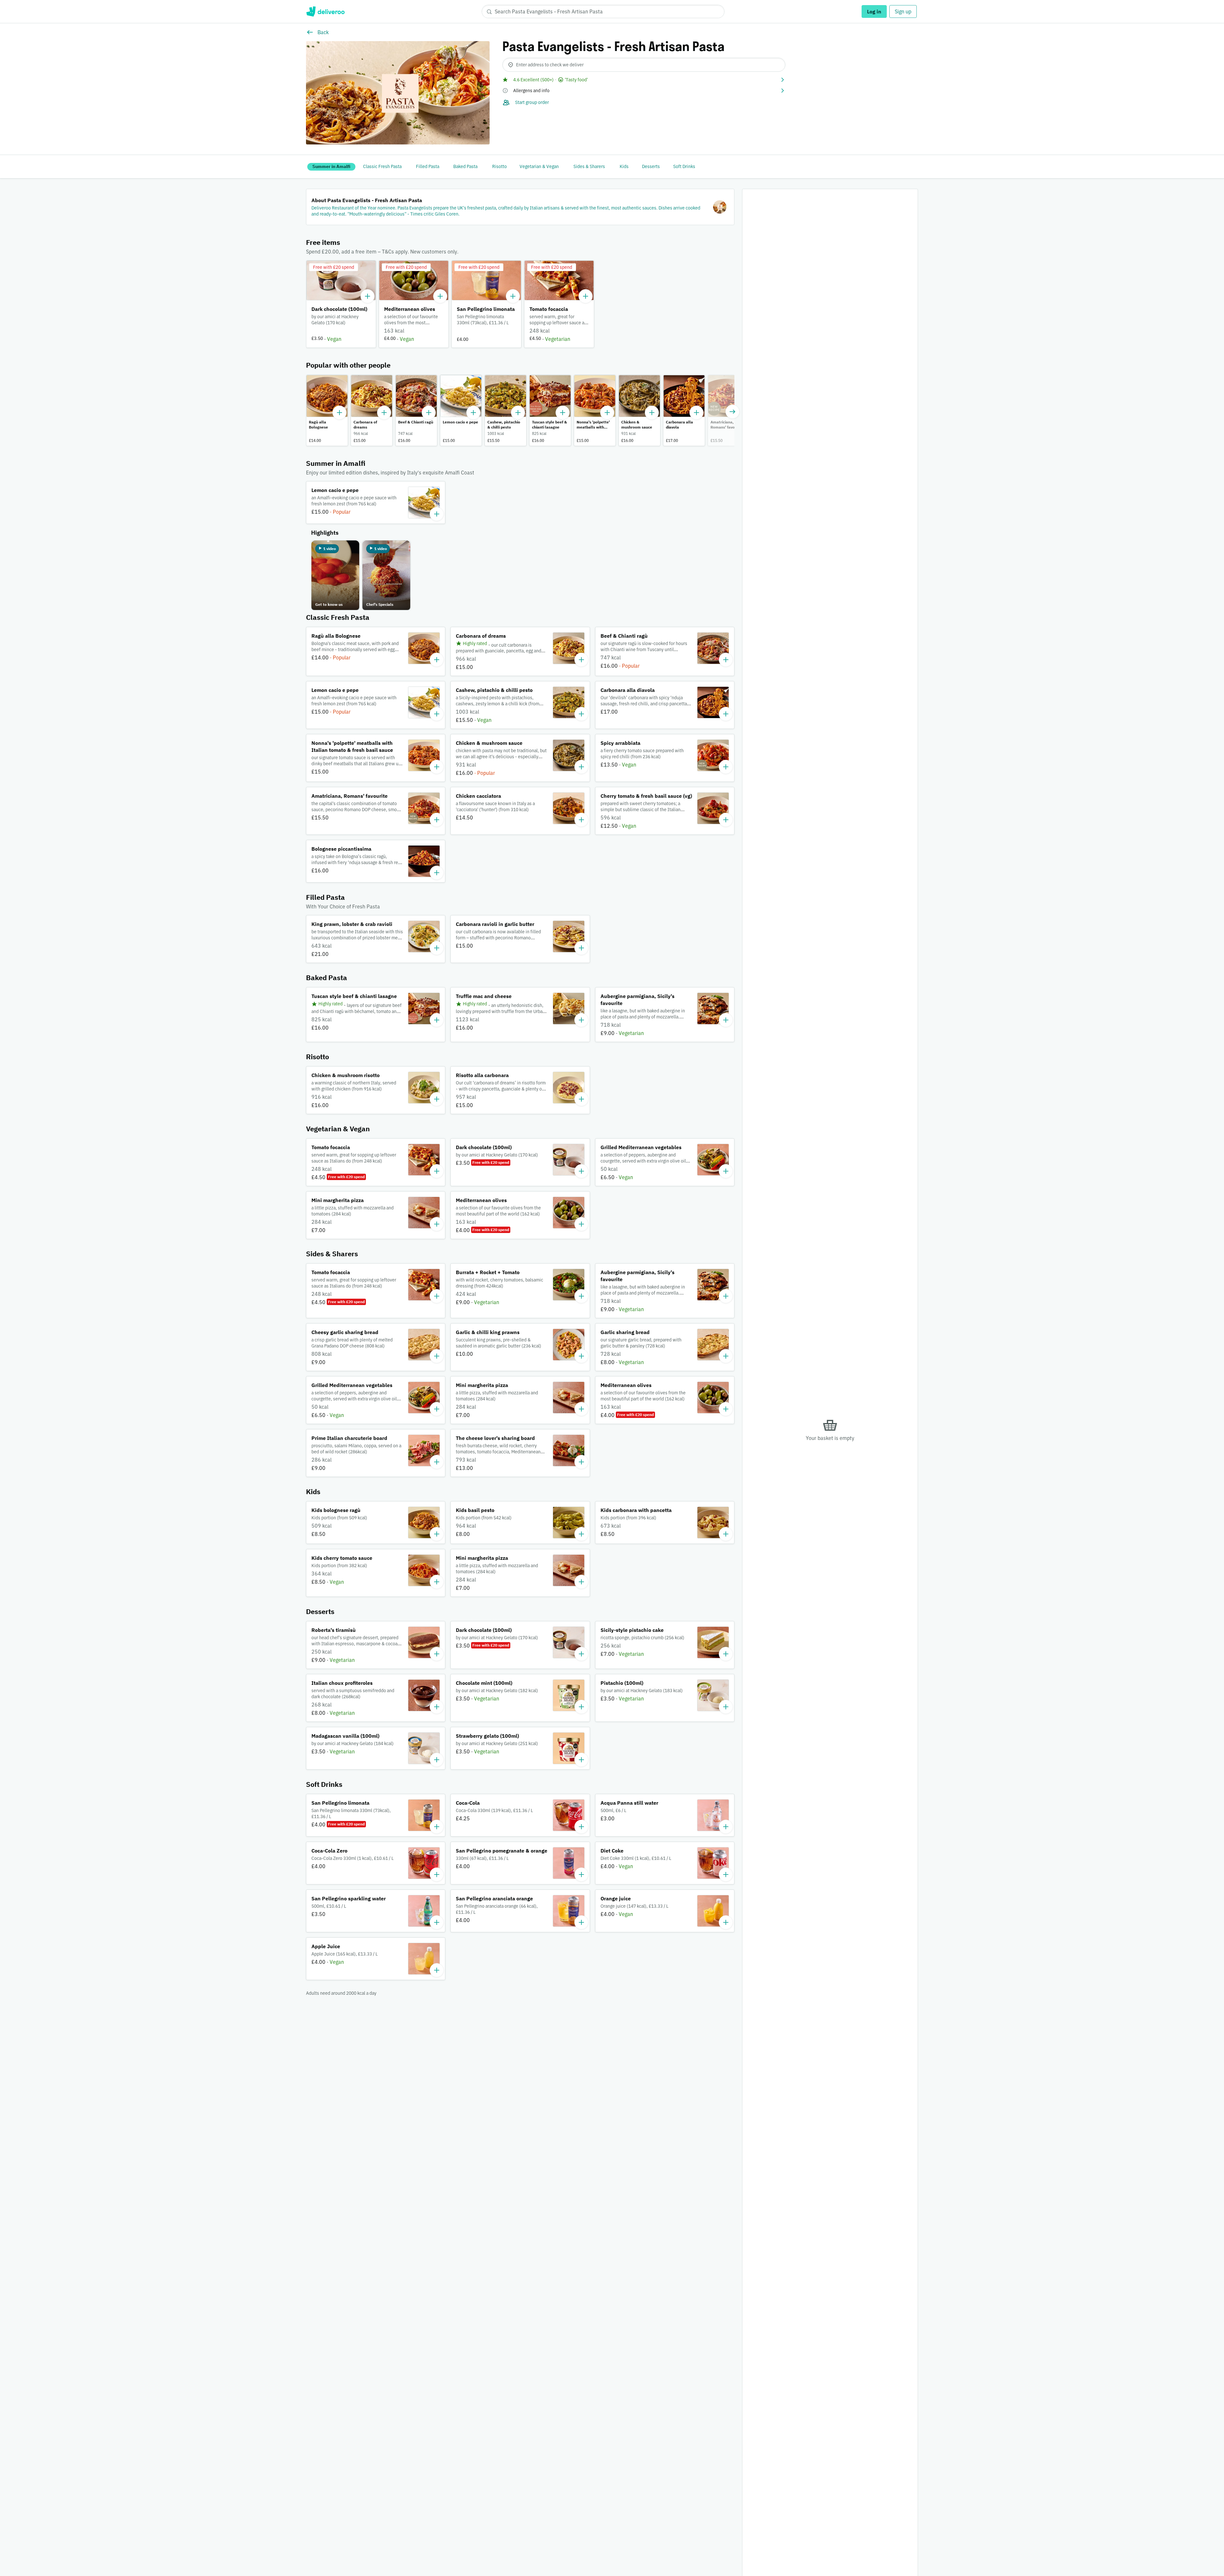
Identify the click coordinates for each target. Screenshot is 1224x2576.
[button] (644, 80)
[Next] (732, 412)
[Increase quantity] (368, 296)
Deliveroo (325, 11)
